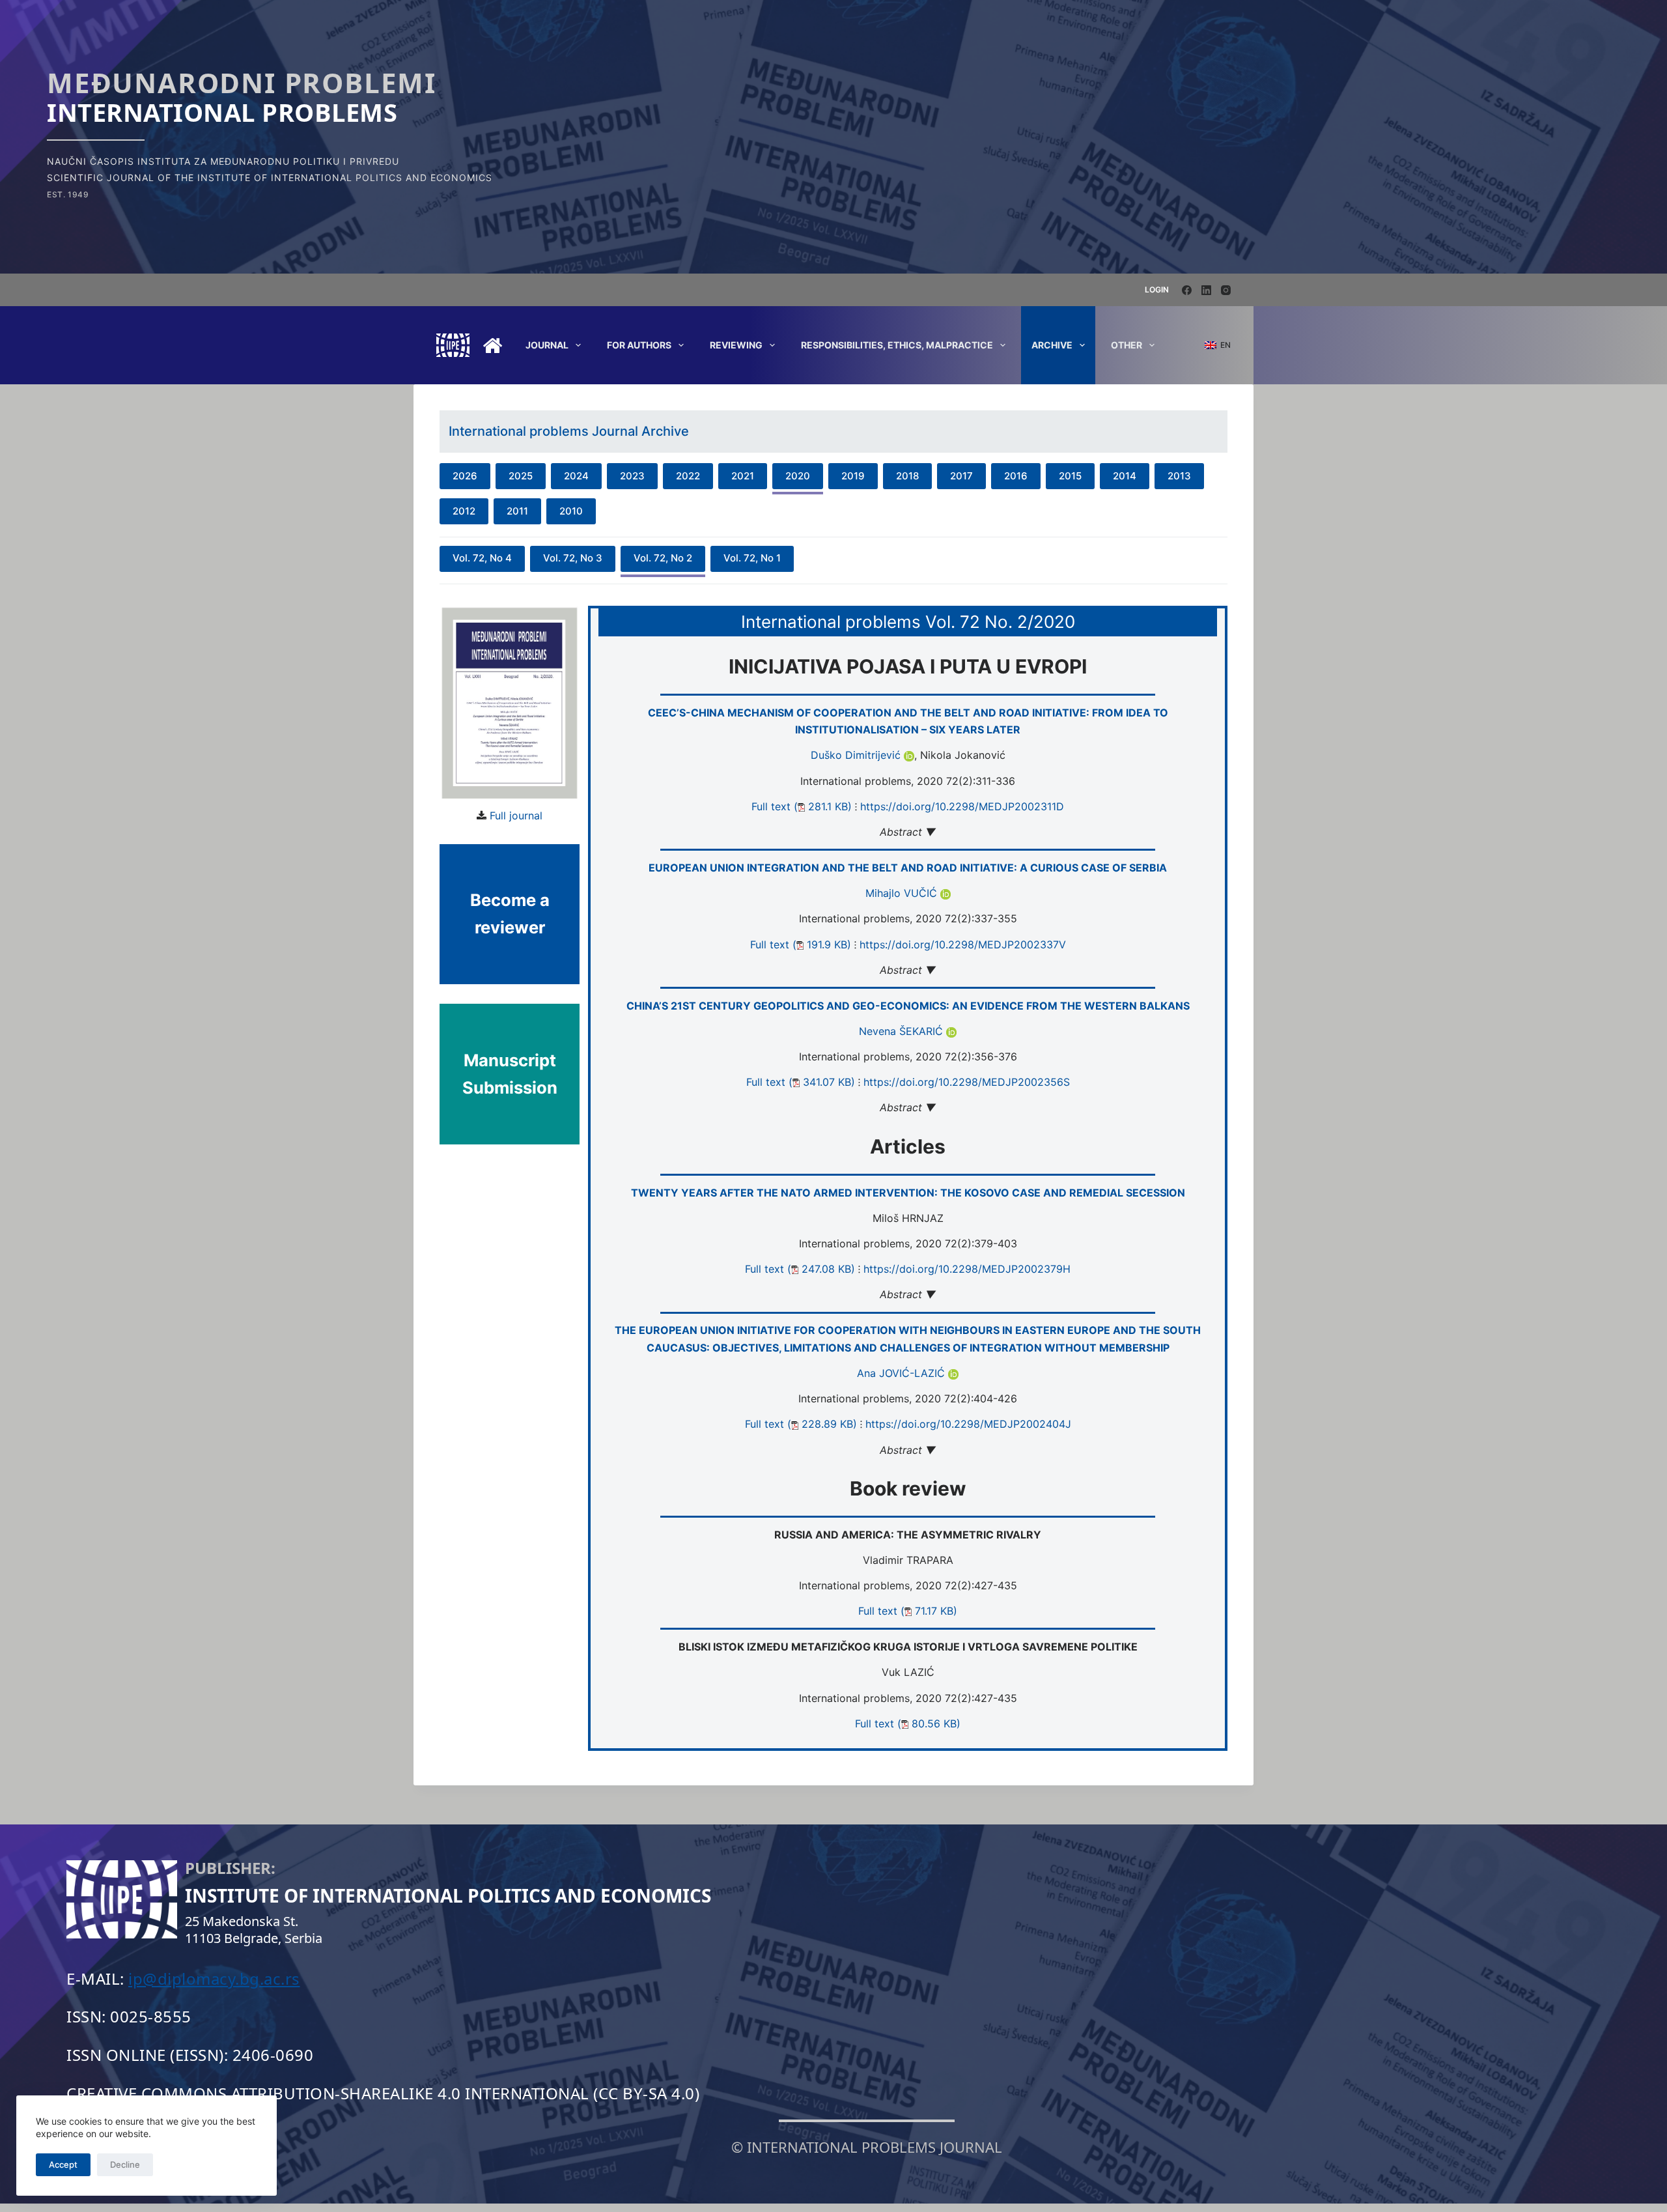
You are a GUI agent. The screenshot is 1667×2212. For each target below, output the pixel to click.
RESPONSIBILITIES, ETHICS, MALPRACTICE (897, 345)
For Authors (639, 345)
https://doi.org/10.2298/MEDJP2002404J (968, 1424)
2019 (853, 476)
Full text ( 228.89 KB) (801, 1424)
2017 (961, 476)
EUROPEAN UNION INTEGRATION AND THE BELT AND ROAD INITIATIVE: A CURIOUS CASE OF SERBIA (908, 868)
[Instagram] (1226, 290)
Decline (125, 2164)
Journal (547, 345)
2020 (798, 476)
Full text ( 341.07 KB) (801, 1082)
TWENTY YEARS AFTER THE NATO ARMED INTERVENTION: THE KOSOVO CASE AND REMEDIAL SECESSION (908, 1193)
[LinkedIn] (1206, 290)
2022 (688, 476)
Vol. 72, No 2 (663, 558)
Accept (63, 2164)
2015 (1070, 476)
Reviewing (736, 345)
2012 (464, 511)
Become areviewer (510, 914)
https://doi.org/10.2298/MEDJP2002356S (967, 1082)
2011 (517, 511)
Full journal (516, 815)
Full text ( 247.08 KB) (800, 1269)
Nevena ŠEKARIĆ (903, 1031)
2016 (1016, 476)
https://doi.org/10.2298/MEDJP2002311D (962, 806)
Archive (1052, 345)
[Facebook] (1187, 290)
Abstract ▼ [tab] (908, 832)
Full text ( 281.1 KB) (802, 806)
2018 (907, 476)
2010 (571, 511)
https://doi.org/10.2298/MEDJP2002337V (963, 944)
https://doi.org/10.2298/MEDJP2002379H (967, 1269)
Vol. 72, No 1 (752, 558)
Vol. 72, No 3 (573, 558)
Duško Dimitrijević (857, 755)
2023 (632, 476)
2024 (576, 476)
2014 (1125, 476)
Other (1127, 345)
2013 (1179, 476)
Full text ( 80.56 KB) (908, 1723)
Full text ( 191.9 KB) (801, 944)
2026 (465, 476)
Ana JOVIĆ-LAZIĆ (903, 1373)
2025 (521, 476)
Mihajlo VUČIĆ (903, 893)
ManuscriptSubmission (510, 1074)
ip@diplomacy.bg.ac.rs (214, 1978)
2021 (743, 476)
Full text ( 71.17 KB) (908, 1611)
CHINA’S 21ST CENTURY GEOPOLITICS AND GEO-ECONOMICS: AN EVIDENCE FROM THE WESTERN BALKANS (908, 1006)
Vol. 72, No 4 (482, 558)
